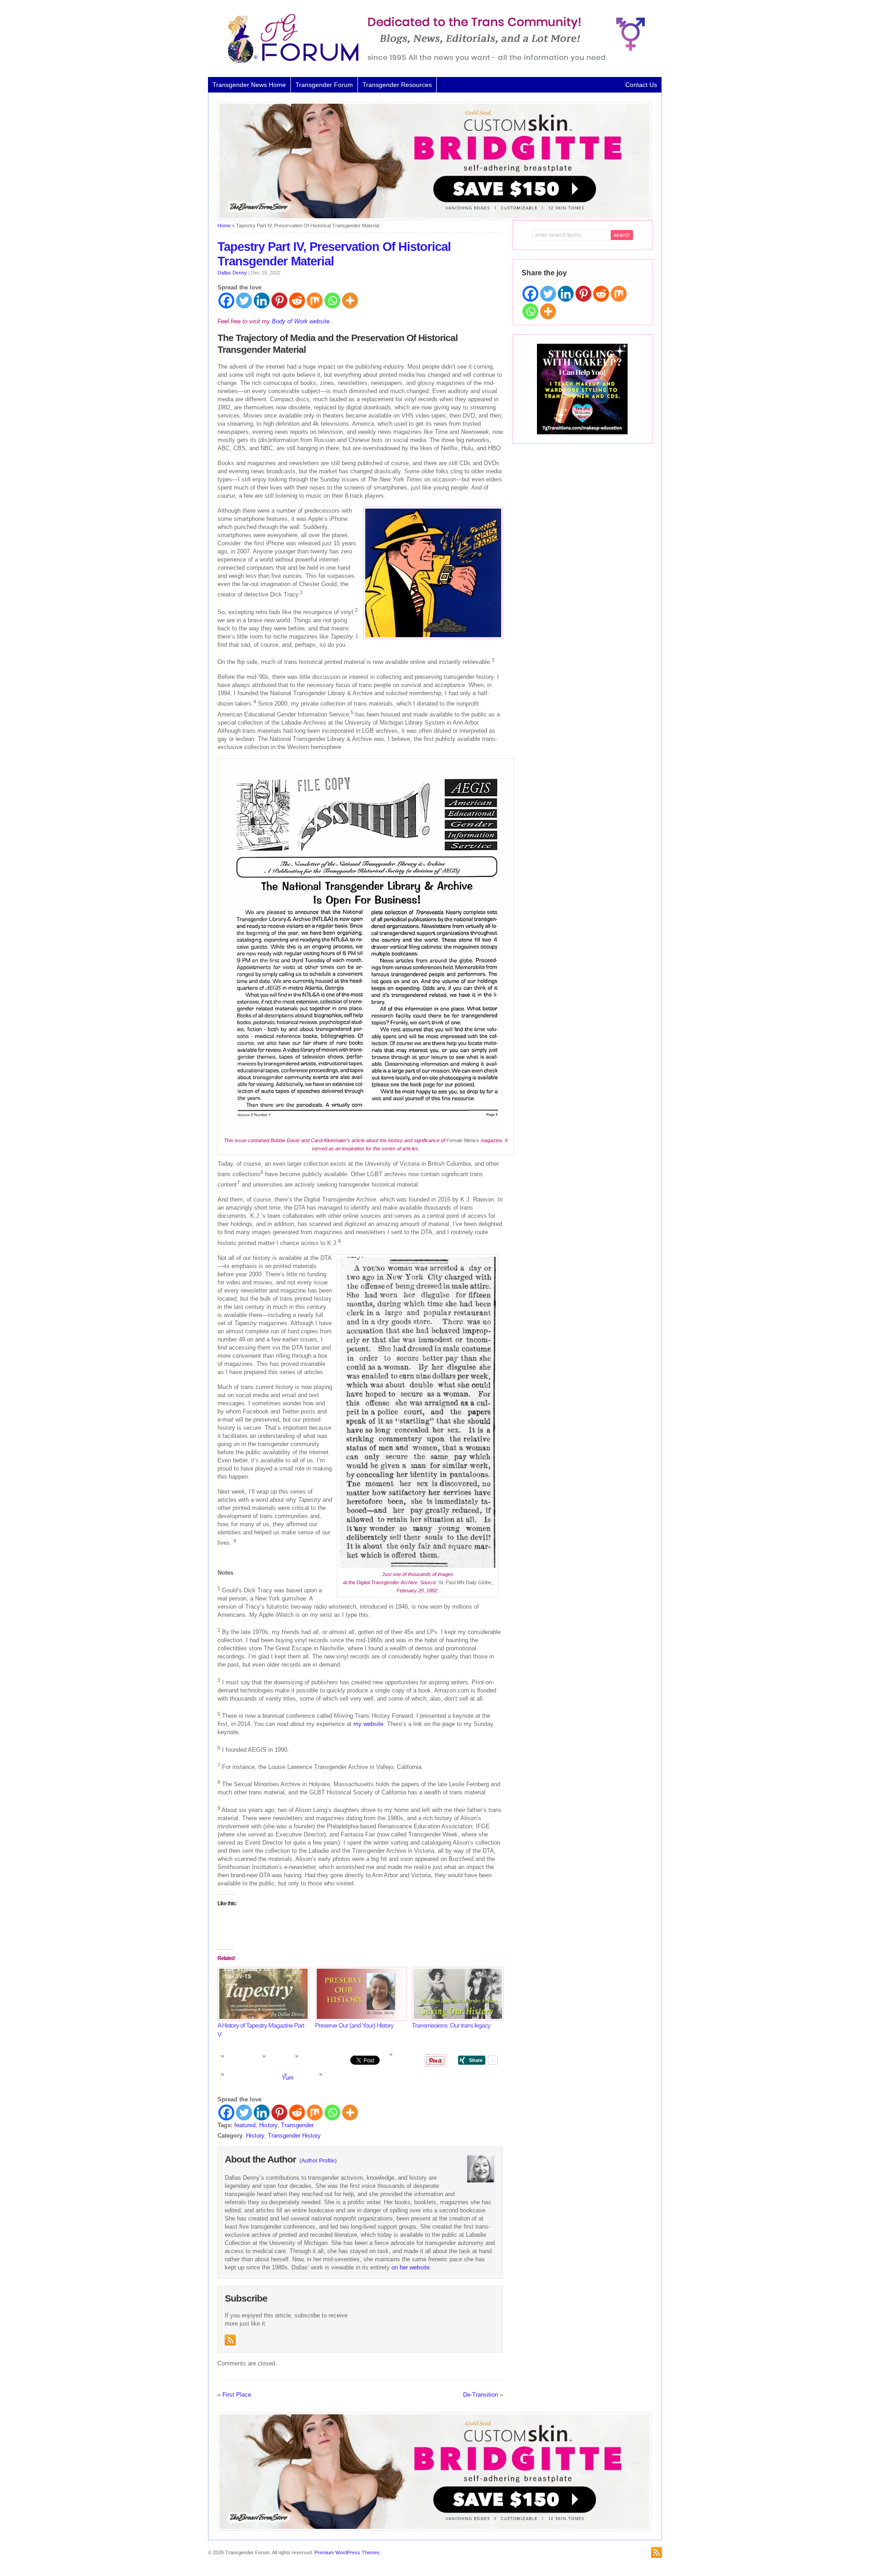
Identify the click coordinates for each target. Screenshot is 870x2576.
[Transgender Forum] (432, 62)
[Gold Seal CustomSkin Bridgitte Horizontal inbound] (435, 218)
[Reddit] (297, 300)
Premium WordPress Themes (347, 2552)
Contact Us (641, 85)
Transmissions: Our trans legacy (451, 2025)
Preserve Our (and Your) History (354, 2025)
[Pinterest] (279, 300)
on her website (411, 2267)
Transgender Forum (324, 85)
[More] (350, 300)
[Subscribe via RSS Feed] (230, 2340)
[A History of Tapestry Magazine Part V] (262, 1994)
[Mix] (315, 300)
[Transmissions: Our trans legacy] (456, 1994)
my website (368, 1724)
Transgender (297, 2125)
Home (224, 226)
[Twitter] (244, 300)
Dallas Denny (232, 273)
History (268, 2125)
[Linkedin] (262, 300)
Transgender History (294, 2136)
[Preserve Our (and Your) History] (359, 1994)
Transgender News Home (249, 85)
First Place (237, 2395)
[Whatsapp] (332, 300)
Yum (288, 2078)
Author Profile (318, 2161)
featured (245, 2125)
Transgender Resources (397, 85)
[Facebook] (226, 300)
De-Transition (481, 2395)
